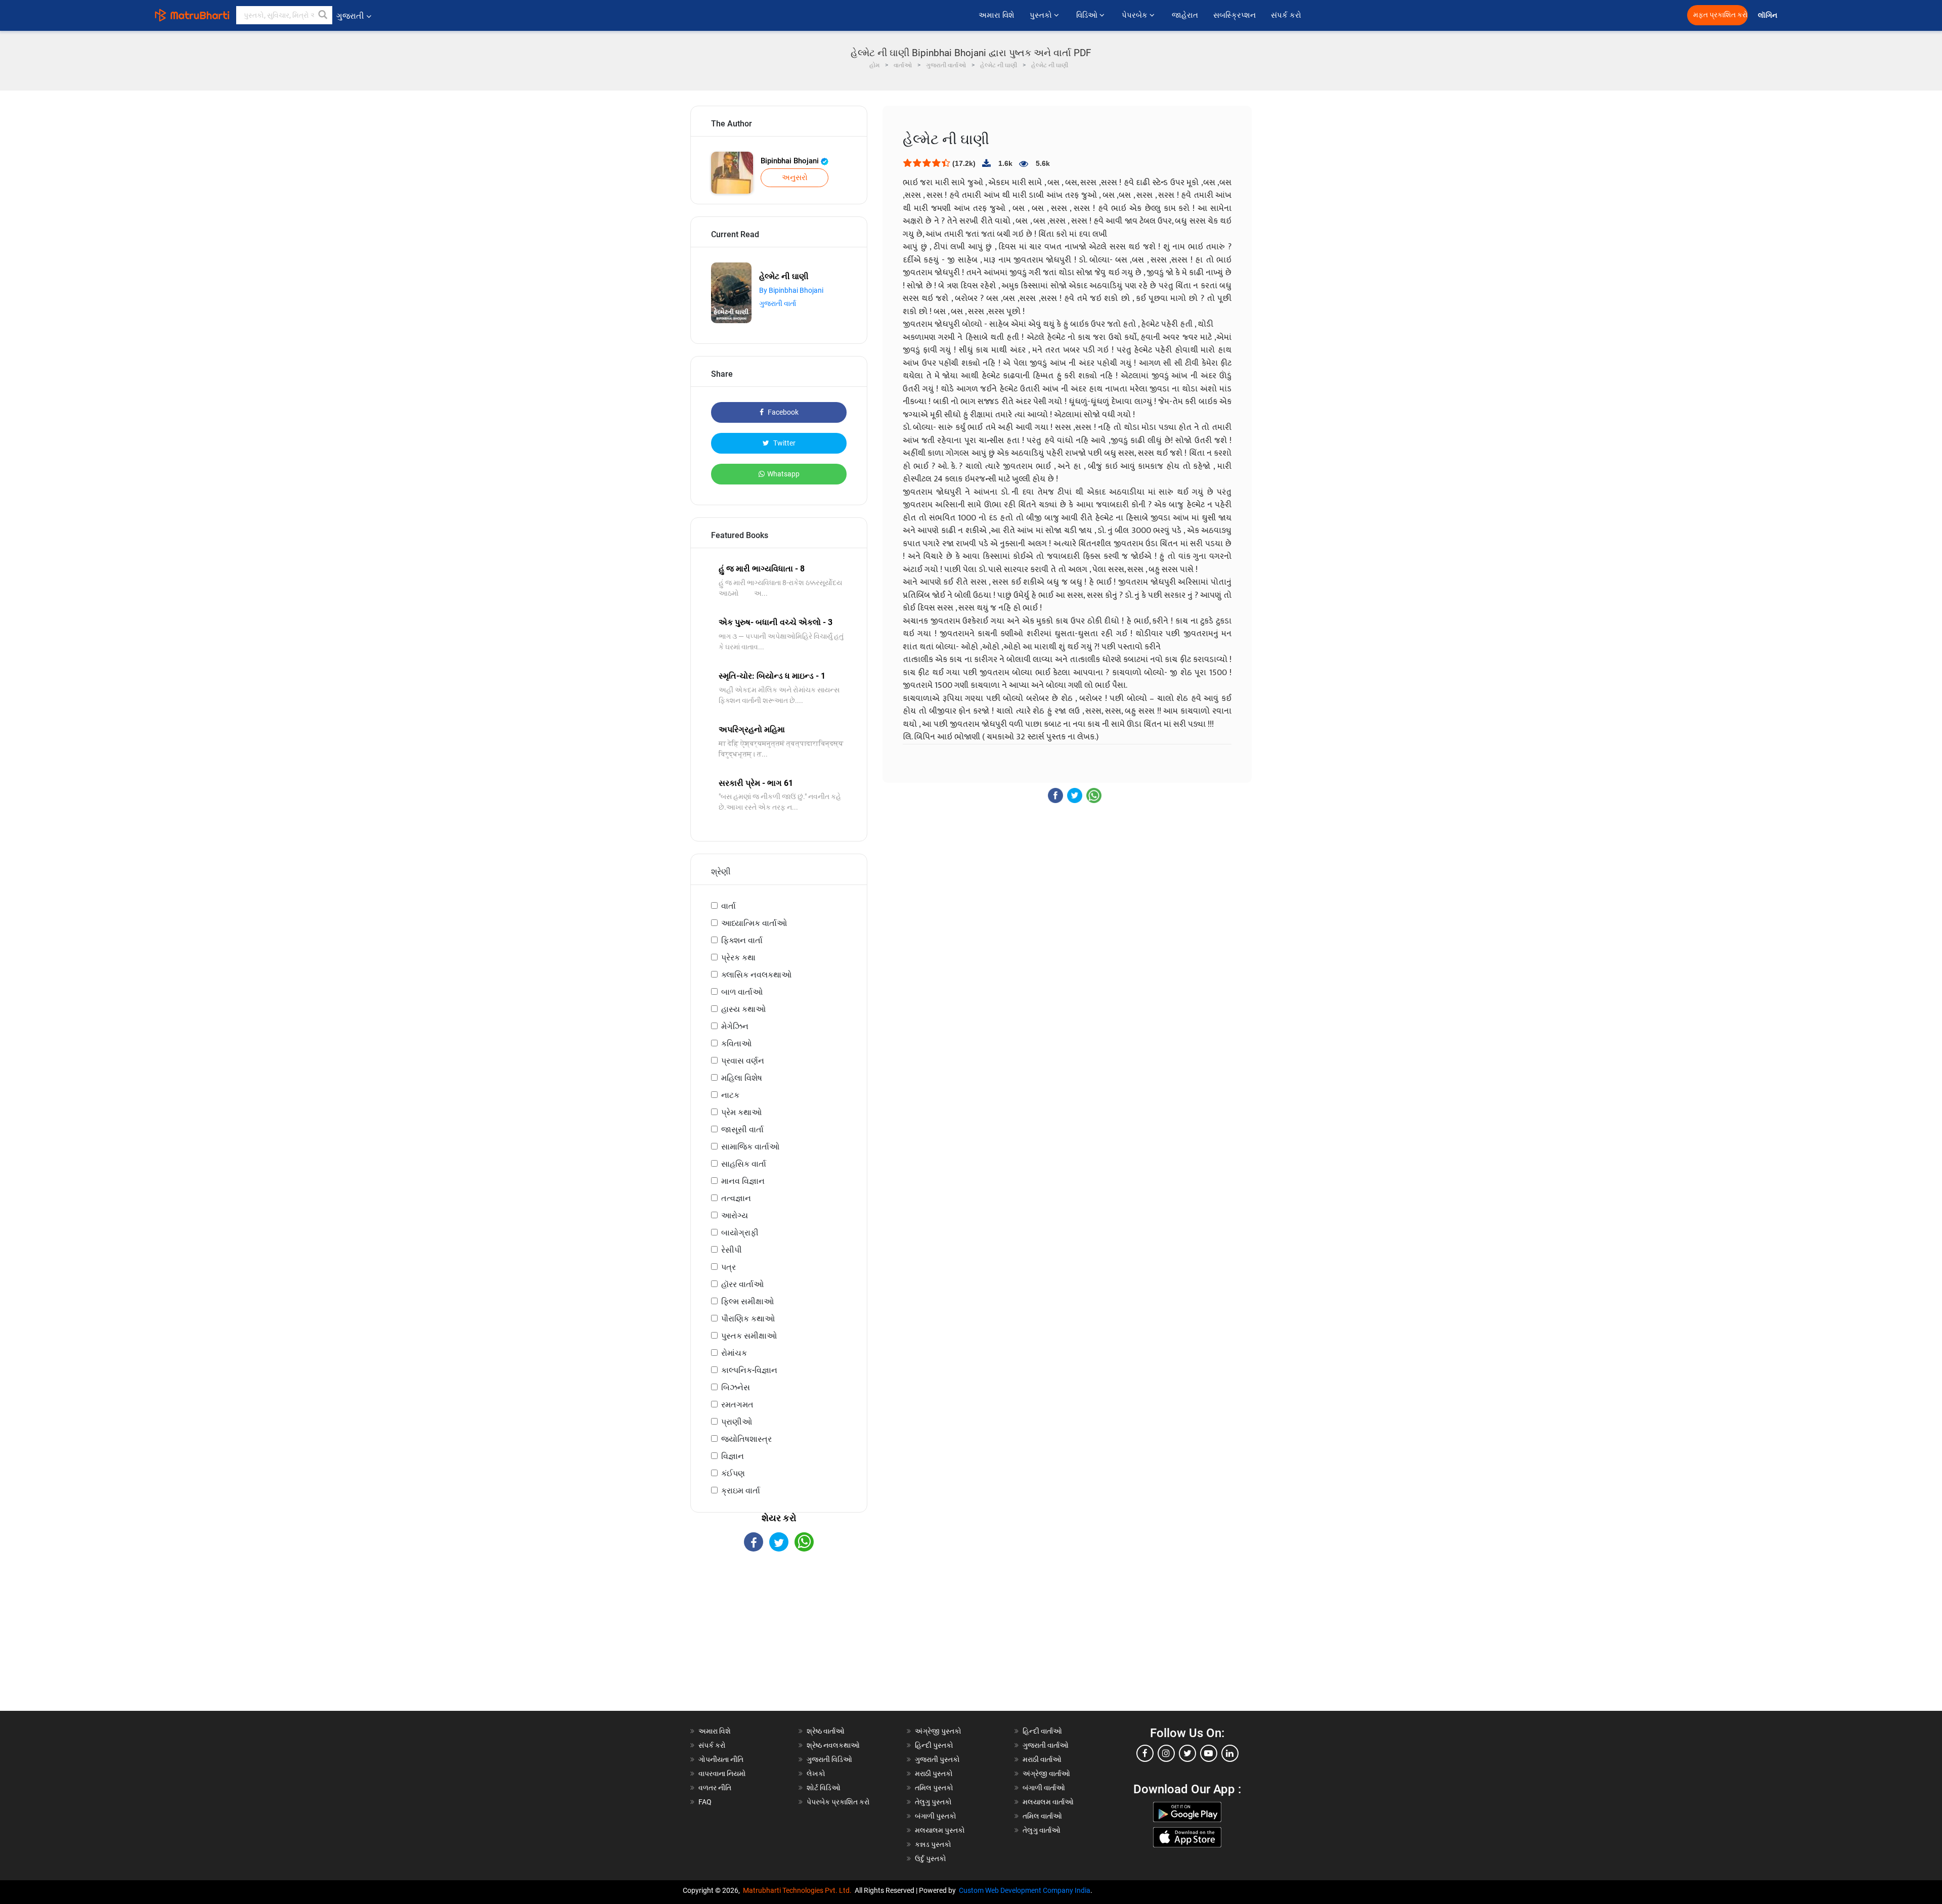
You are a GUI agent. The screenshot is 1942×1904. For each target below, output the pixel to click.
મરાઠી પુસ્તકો (934, 1774)
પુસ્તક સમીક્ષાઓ (749, 1336)
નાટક (730, 1095)
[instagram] (1166, 1753)
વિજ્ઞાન (733, 1456)
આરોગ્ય (735, 1215)
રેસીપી (732, 1250)
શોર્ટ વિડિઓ (824, 1788)
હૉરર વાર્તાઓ (742, 1284)
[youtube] (1209, 1753)
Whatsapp (783, 474)
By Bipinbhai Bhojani (791, 290)
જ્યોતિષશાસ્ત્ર (746, 1439)
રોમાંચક (734, 1353)
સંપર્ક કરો (1286, 15)
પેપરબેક (1136, 15)
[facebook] (1145, 1753)
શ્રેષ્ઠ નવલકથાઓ (833, 1745)
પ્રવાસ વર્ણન (743, 1061)
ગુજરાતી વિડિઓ (829, 1759)
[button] (323, 15)
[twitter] (1187, 1753)
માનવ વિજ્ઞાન (743, 1181)
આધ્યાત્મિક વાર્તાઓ (754, 923)
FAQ (705, 1802)
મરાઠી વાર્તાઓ (1042, 1759)
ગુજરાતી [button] (350, 16)
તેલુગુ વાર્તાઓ (1042, 1830)
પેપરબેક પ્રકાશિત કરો (838, 1802)
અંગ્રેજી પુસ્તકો (938, 1731)
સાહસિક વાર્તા (744, 1164)
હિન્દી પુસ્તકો (934, 1745)
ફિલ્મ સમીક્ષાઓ (747, 1301)
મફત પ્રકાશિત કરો (1720, 15)
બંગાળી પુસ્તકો (936, 1816)
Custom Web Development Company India (1025, 1890)
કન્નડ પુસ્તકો (933, 1844)
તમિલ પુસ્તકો (934, 1788)
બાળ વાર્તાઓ (742, 992)
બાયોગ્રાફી (740, 1233)
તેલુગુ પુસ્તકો (933, 1802)
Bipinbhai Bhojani (791, 161)
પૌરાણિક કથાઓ (748, 1319)
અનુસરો (795, 178)
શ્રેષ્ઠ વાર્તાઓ (826, 1731)
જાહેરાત (1185, 15)
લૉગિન (1768, 15)
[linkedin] (1230, 1753)
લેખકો (816, 1774)
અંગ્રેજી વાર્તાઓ (1046, 1774)
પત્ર (729, 1267)
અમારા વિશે (997, 15)
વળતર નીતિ (715, 1788)
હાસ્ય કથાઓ (743, 1009)
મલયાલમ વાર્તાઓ (1048, 1802)
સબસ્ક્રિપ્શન (1234, 15)
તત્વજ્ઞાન (736, 1198)
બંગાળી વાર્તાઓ (1044, 1788)
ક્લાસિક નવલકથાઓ (756, 975)
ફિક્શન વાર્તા (742, 940)
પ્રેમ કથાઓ (741, 1112)
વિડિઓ (1088, 15)
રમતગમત (737, 1405)
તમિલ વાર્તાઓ (1042, 1816)
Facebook (782, 412)
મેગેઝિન (735, 1026)
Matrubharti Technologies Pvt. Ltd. (799, 1890)
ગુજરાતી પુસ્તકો (937, 1759)
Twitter (784, 443)
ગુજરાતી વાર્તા (778, 303)
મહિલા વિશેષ (742, 1078)
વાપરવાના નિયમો (723, 1774)
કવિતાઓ (736, 1044)
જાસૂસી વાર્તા (742, 1130)
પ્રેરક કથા (738, 958)
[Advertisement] (779, 1640)
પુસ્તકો (1042, 15)
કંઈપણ (733, 1473)
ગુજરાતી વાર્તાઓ (1046, 1745)
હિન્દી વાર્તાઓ (1042, 1731)
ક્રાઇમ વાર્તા (741, 1491)
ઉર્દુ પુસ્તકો (931, 1858)
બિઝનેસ (736, 1387)
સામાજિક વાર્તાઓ (750, 1147)
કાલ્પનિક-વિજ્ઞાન (749, 1370)
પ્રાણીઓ (737, 1422)
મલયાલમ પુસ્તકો (940, 1830)
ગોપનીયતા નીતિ (721, 1759)
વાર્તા (729, 906)
